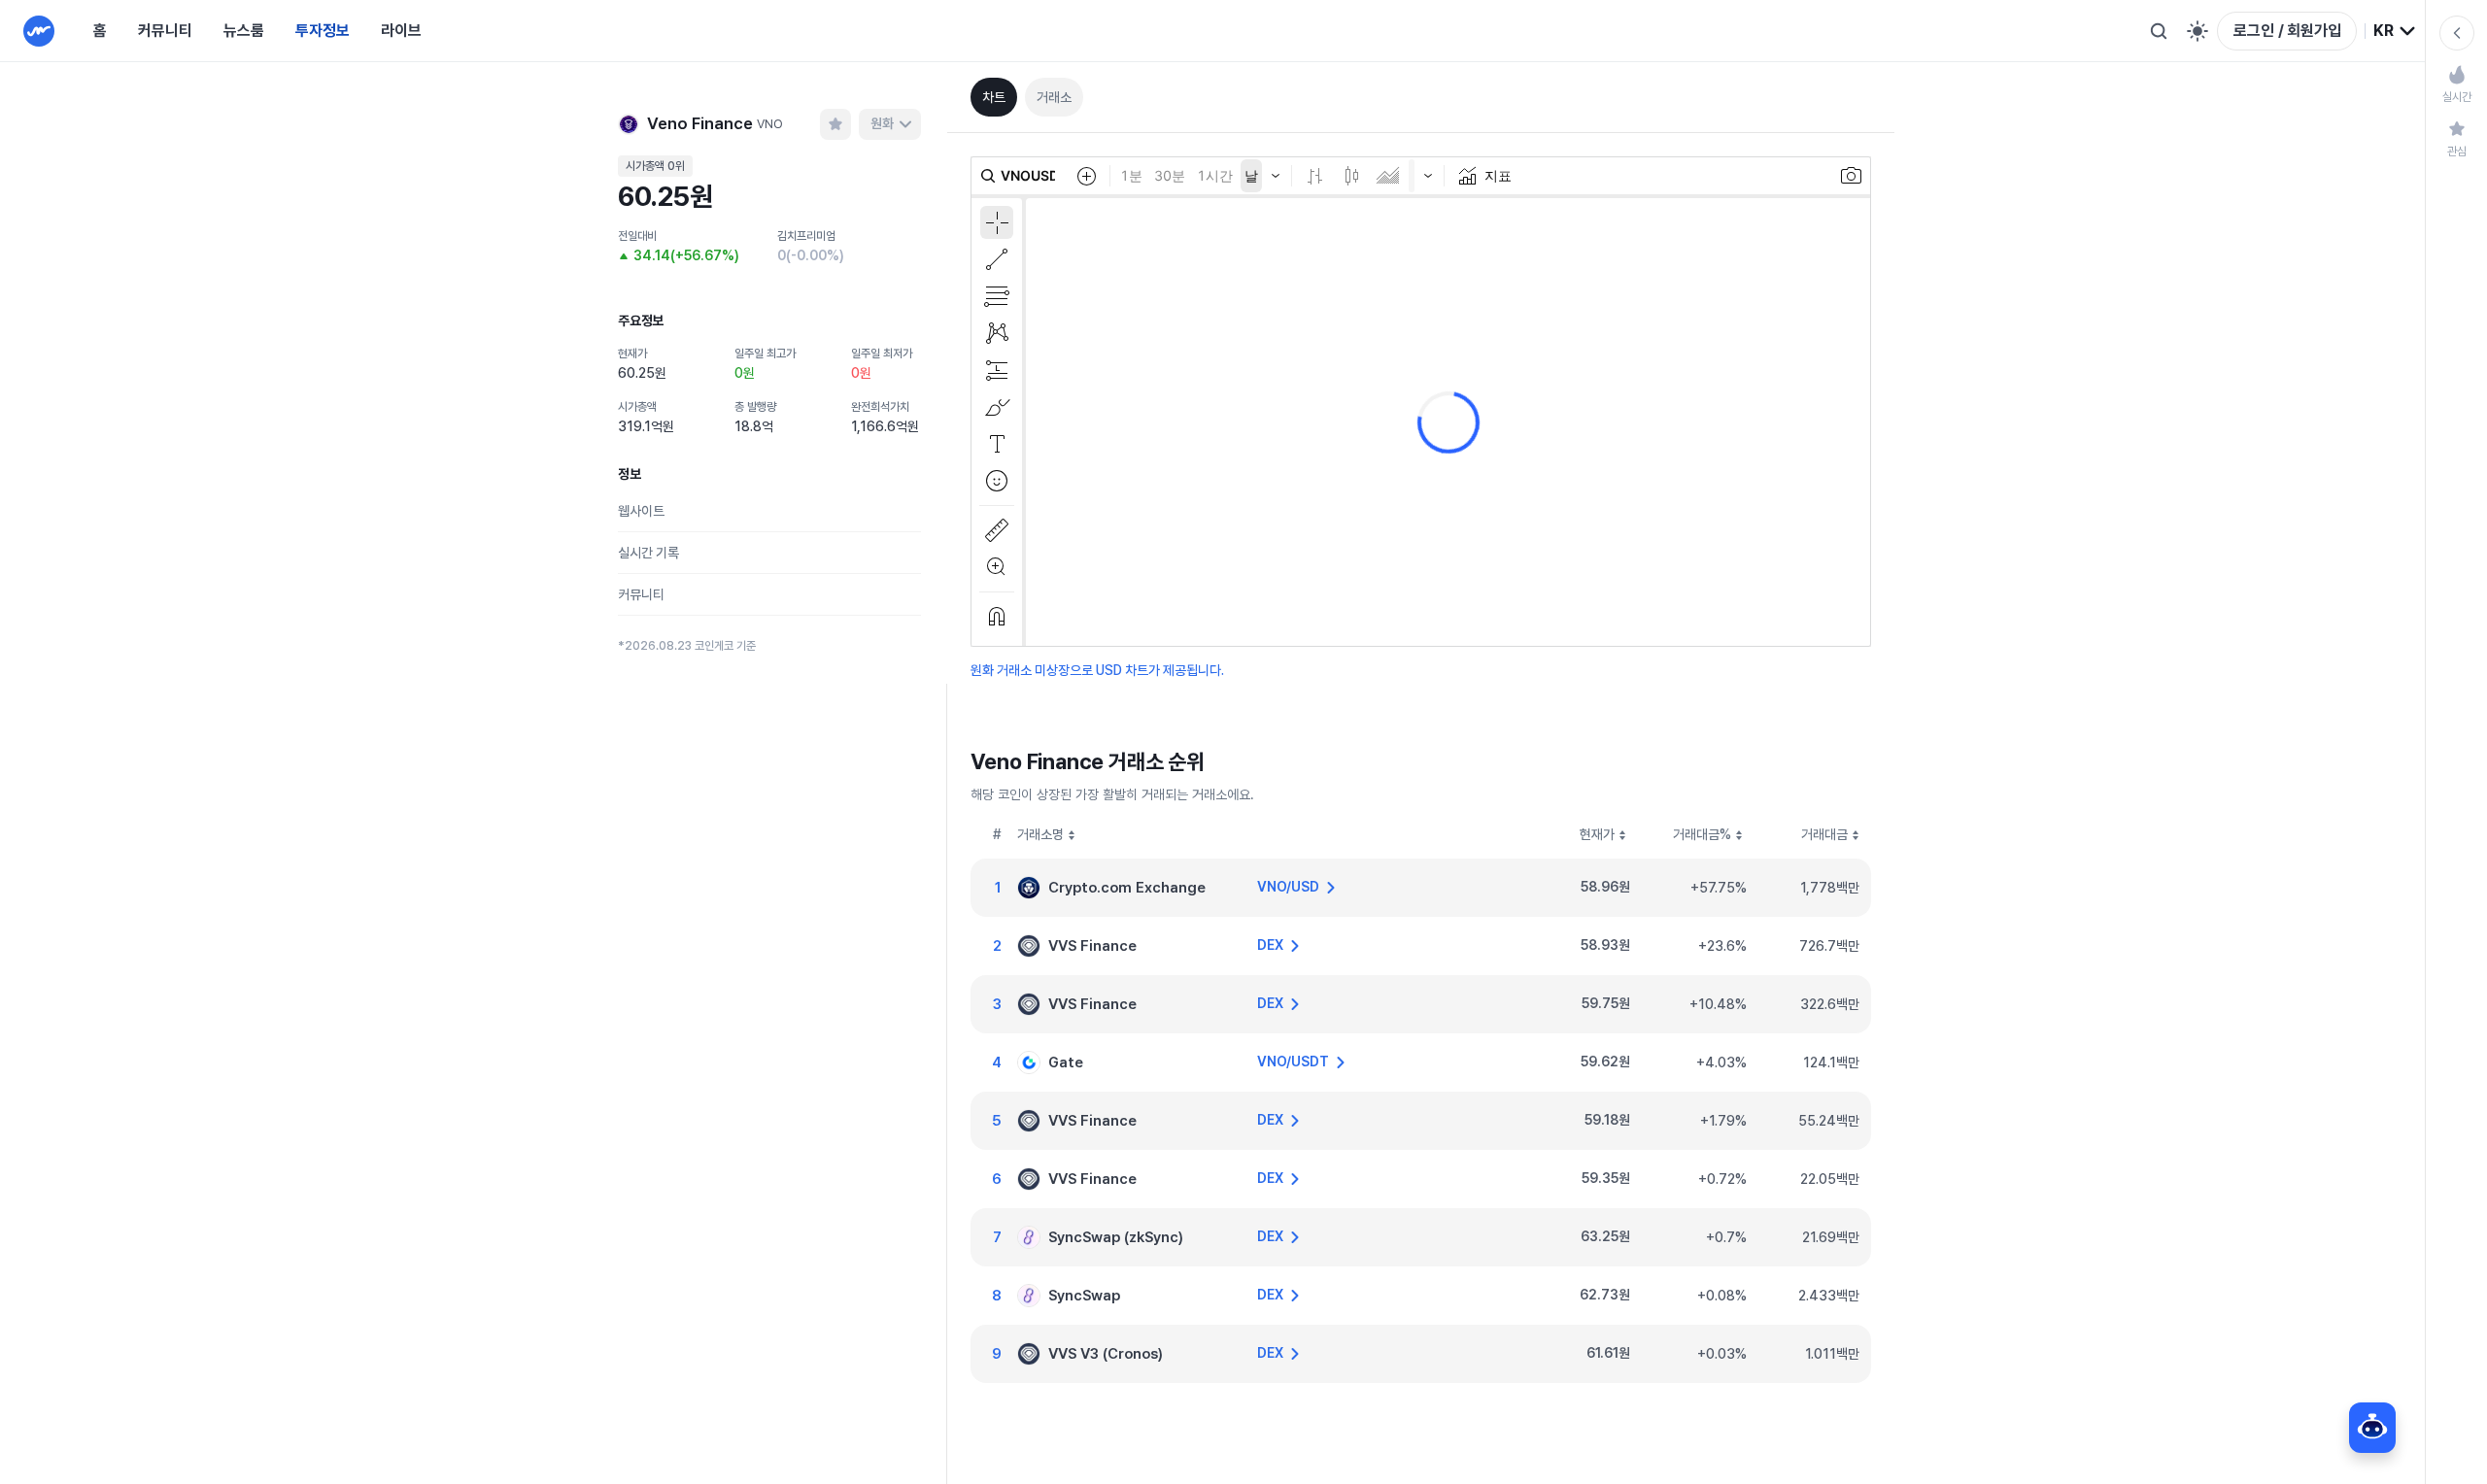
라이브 (401, 31)
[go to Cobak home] (39, 31)
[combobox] (2395, 31)
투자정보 (323, 31)
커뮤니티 (165, 31)
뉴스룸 (244, 31)
